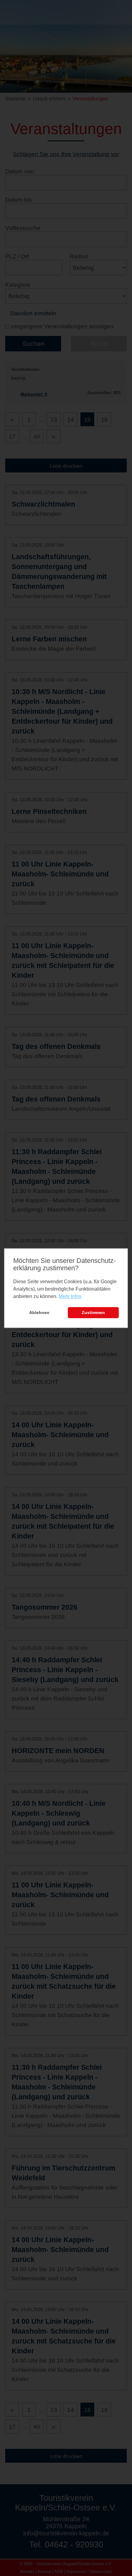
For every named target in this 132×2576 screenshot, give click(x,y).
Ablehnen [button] (39, 1313)
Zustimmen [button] (93, 1313)
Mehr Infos (70, 1297)
